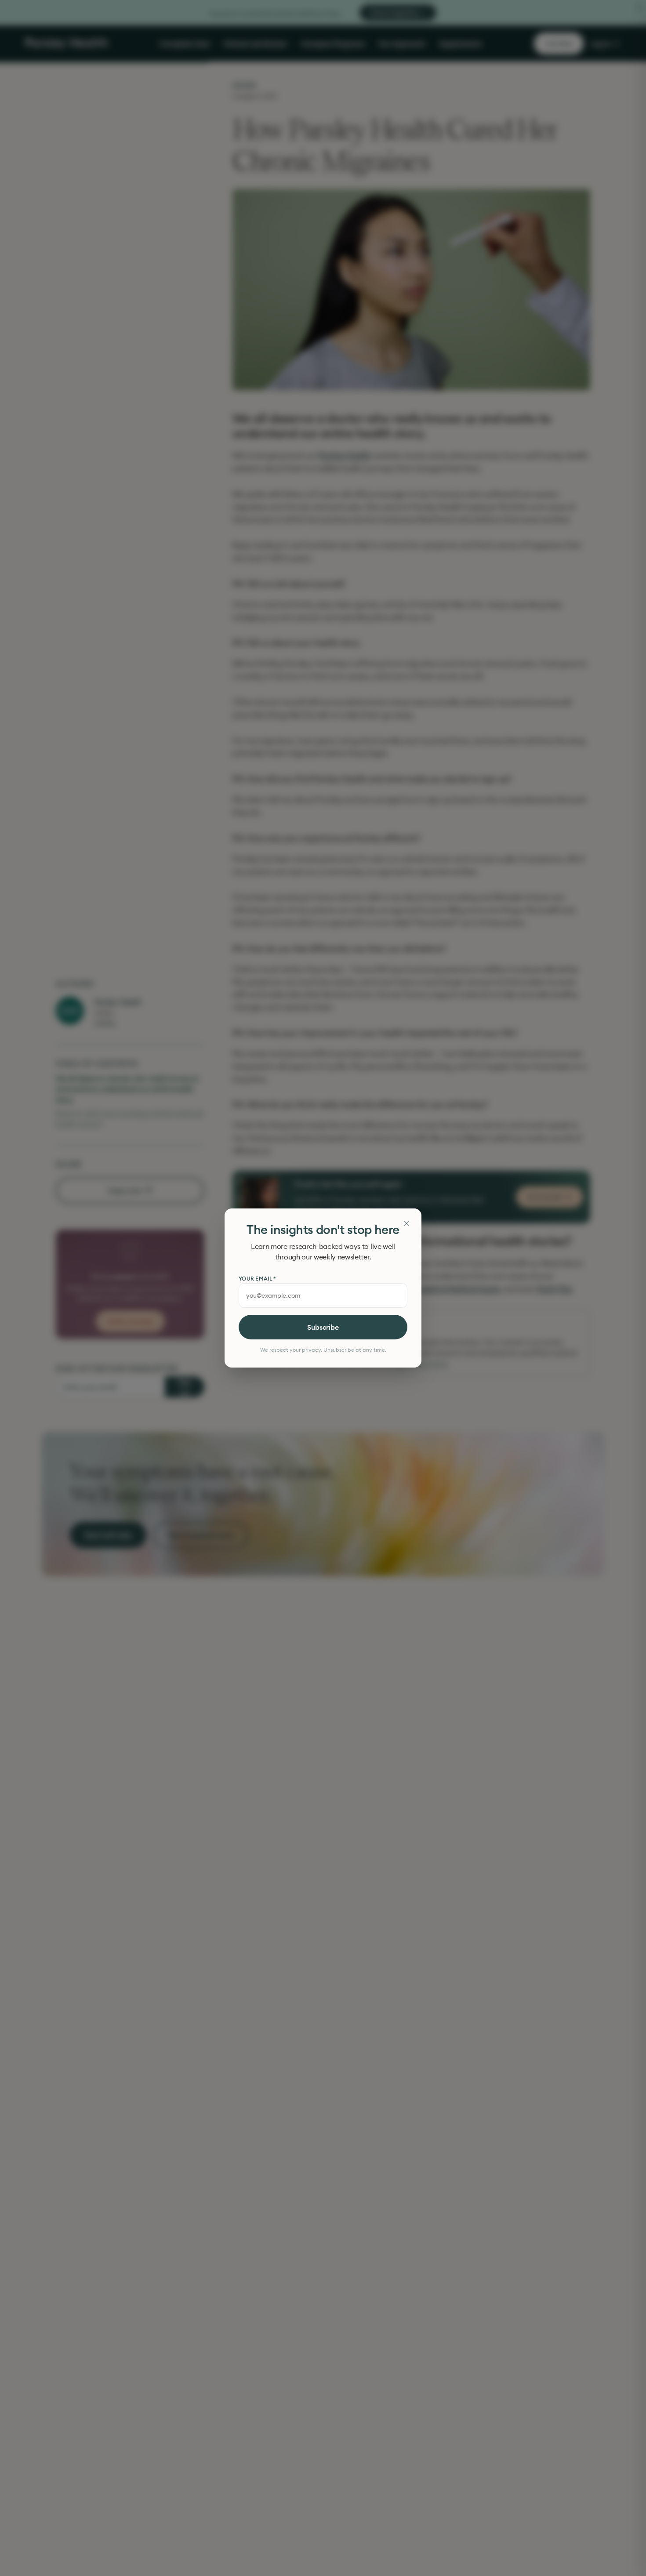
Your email (257, 1279)
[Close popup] (406, 1223)
